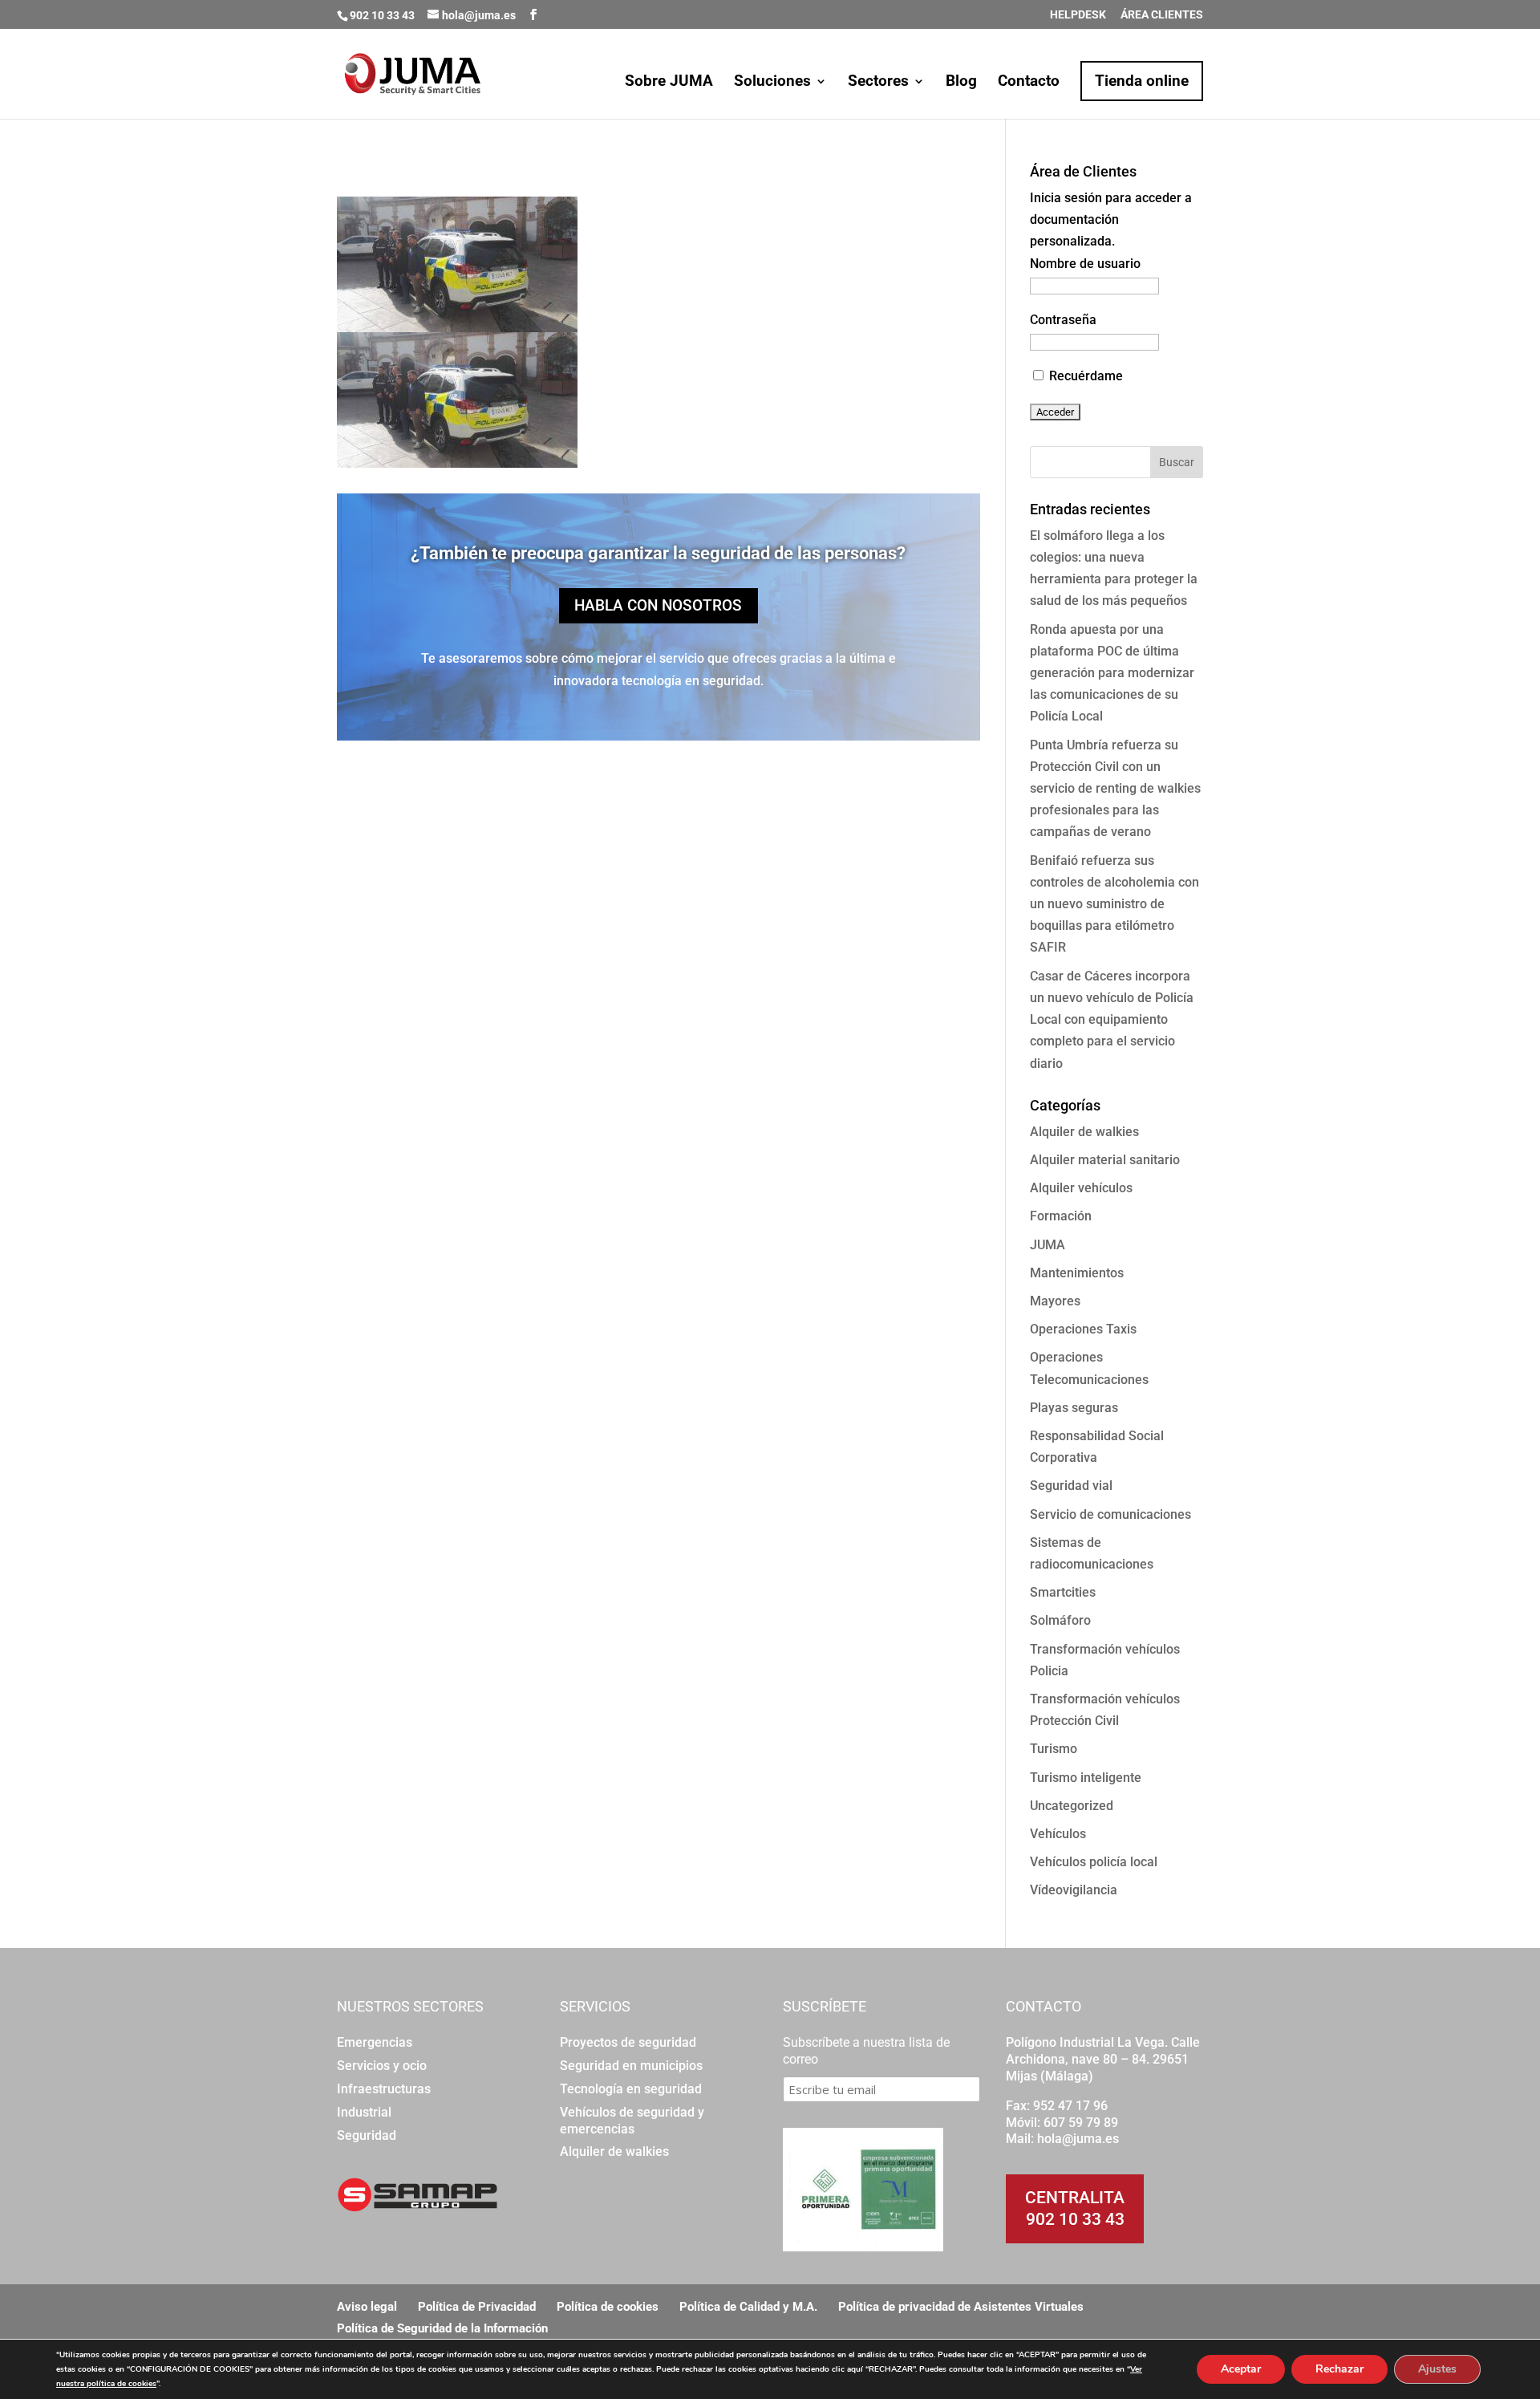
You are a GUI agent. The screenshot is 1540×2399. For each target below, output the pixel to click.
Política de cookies (608, 2307)
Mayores (1055, 1301)
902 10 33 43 (1075, 2219)
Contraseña (1063, 320)
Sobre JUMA (669, 83)
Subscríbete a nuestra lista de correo (866, 2051)
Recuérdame (1084, 376)
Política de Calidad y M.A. (748, 2307)
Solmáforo (1060, 1620)
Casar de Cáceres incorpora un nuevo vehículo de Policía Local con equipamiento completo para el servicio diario (1112, 1020)
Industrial (364, 2112)
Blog (961, 83)
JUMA (1048, 1245)
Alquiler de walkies (1084, 1132)
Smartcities (1063, 1592)
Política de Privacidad (477, 2307)
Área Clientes (1162, 15)
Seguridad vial (1071, 1486)
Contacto (1029, 83)
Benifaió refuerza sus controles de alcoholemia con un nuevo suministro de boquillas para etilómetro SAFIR (1114, 904)
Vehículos (1058, 1834)
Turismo (1054, 1749)
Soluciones (772, 83)
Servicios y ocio (382, 2066)
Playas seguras (1074, 1408)
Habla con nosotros (658, 605)
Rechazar (1339, 2369)
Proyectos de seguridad (628, 2042)
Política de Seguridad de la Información (442, 2328)
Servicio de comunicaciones (1110, 1514)
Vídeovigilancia (1074, 1890)
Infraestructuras (384, 2089)
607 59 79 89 (1081, 2123)
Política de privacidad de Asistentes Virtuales (961, 2307)
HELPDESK (1078, 15)
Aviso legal (367, 2307)
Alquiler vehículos (1081, 1188)
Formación (1061, 1216)
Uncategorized (1072, 1806)
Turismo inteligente (1086, 1778)
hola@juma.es (1078, 2139)
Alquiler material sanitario (1105, 1160)
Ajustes (1437, 2369)
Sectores (878, 83)
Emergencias (375, 2042)
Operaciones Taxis (1083, 1329)
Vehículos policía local (1094, 1862)
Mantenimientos (1077, 1273)
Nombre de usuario (1085, 264)
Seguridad (367, 2135)
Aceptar (1241, 2369)
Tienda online (1142, 81)
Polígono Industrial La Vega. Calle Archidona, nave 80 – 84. (1103, 2051)
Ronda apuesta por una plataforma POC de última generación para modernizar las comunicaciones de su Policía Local (1112, 673)
